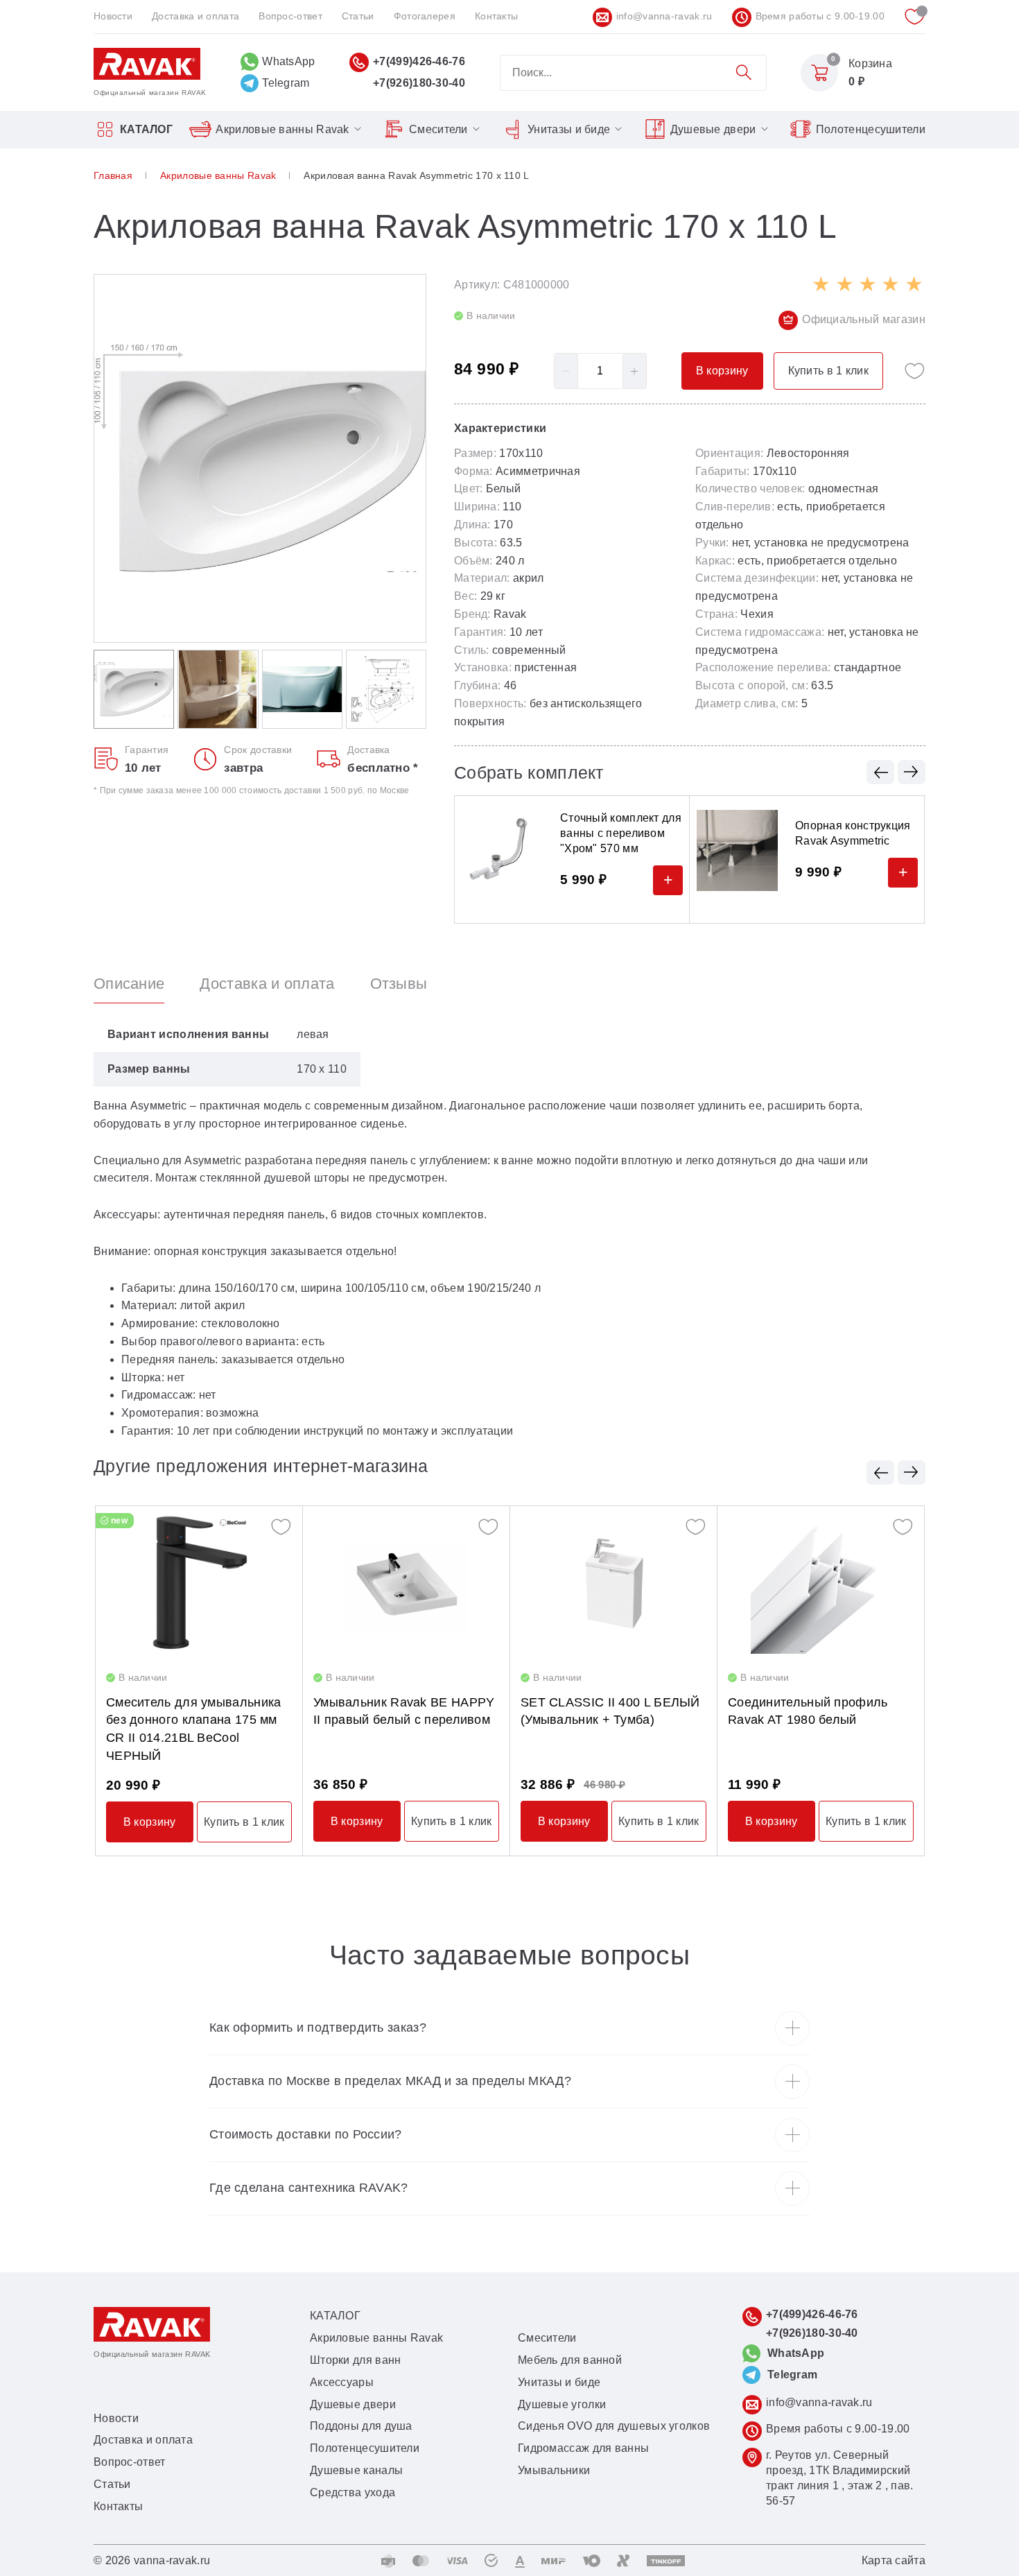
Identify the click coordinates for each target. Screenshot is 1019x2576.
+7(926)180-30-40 (419, 83)
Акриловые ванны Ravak (282, 129)
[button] (880, 772)
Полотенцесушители (871, 129)
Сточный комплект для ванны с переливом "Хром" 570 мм (621, 833)
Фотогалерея (425, 16)
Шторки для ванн (356, 2360)
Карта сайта (894, 2560)
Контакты (496, 16)
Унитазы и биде (569, 129)
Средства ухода (352, 2492)
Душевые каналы (356, 2470)
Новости (113, 16)
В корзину (150, 1822)
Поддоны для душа (361, 2426)
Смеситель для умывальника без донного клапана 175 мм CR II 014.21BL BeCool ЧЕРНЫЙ (194, 1729)
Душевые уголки (562, 2404)
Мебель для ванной (570, 2360)
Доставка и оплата (195, 16)
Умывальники (554, 2470)
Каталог (146, 129)
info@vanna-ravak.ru (664, 16)
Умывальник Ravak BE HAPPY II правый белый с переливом (404, 1711)
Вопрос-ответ (290, 16)
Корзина (870, 63)
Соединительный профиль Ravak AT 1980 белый (808, 1711)
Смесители (438, 129)
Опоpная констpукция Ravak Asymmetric (853, 833)
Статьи (358, 16)
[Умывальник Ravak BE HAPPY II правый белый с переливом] (406, 1583)
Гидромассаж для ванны (583, 2448)
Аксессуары (342, 2382)
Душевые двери (713, 129)
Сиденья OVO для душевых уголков (614, 2426)
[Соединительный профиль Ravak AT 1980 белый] (821, 1583)
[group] (260, 458)
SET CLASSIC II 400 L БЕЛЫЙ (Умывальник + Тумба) (610, 1711)
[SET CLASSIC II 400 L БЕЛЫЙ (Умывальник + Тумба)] (613, 1583)
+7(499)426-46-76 (419, 61)
